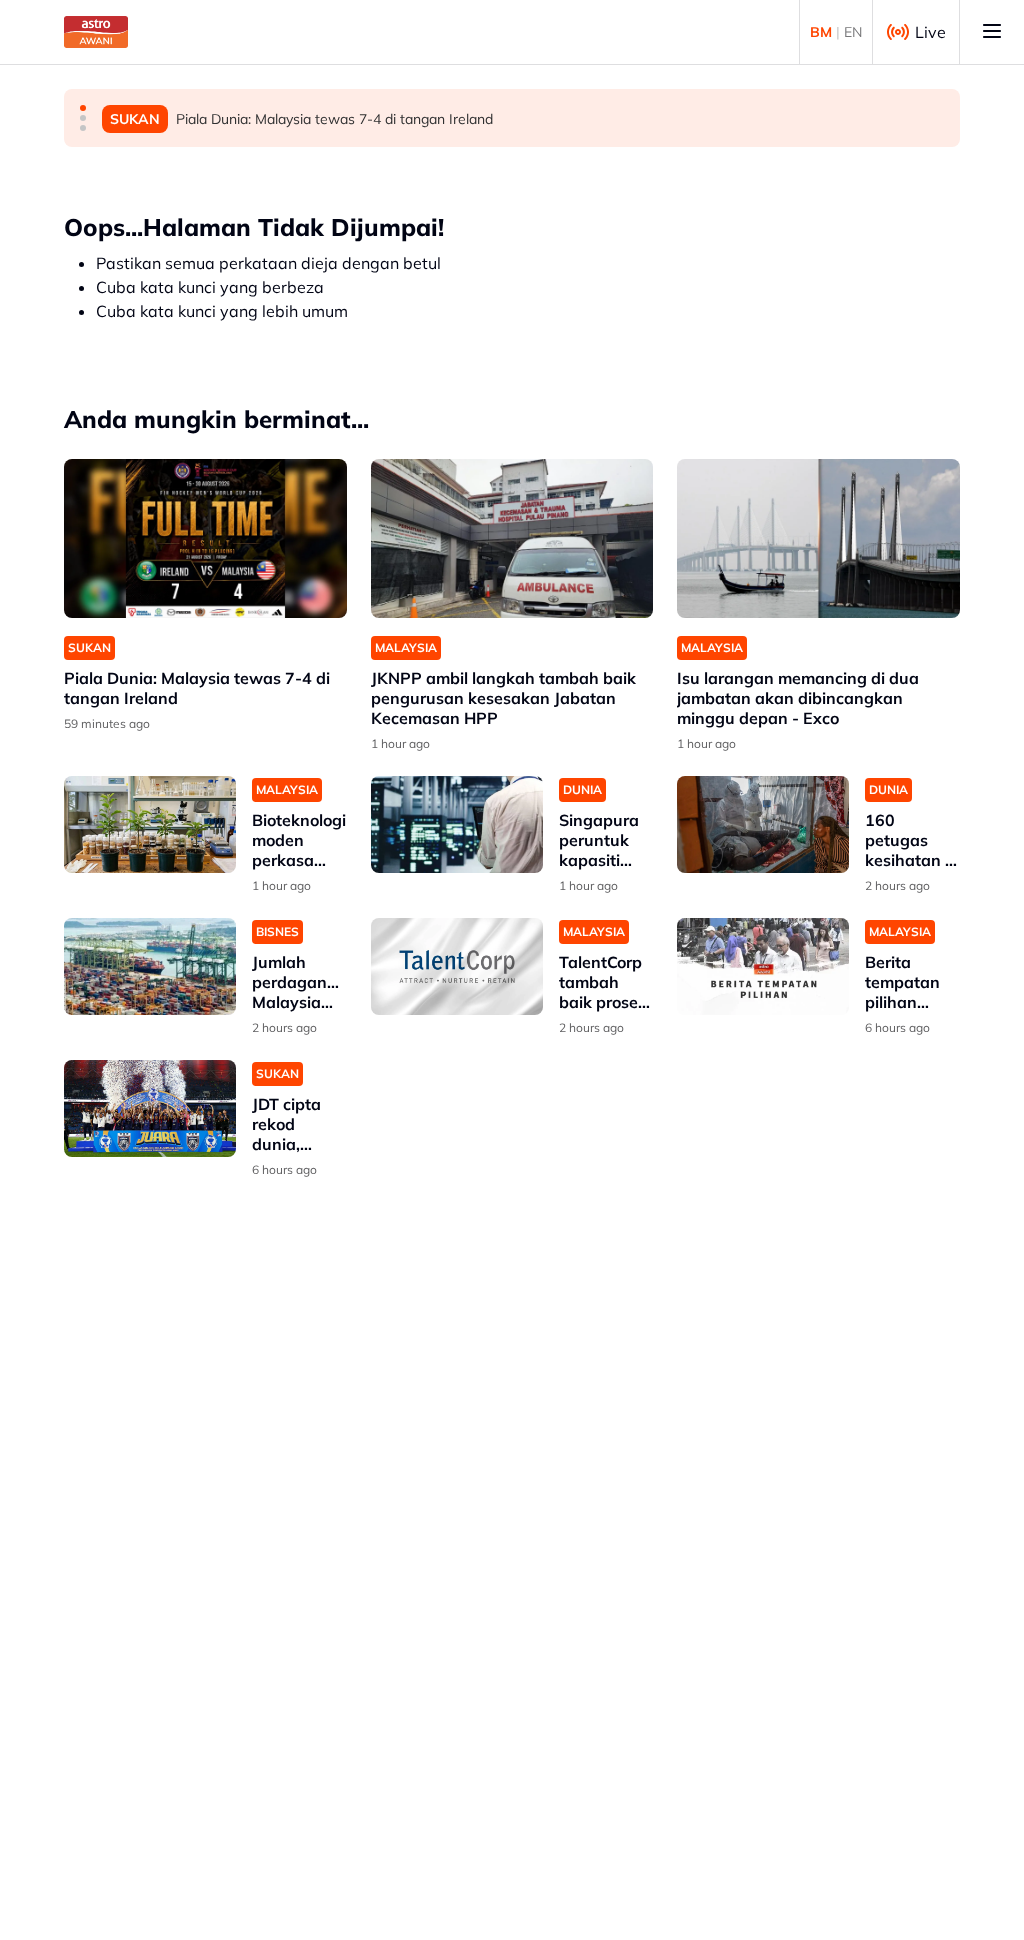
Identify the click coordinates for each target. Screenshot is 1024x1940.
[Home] (96, 32)
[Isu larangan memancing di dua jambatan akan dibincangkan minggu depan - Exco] (818, 538)
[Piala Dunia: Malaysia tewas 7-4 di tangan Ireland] (205, 538)
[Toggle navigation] (992, 32)
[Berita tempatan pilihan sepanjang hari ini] (763, 966)
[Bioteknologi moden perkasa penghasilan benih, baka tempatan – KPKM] (150, 824)
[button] (83, 108)
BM (821, 32)
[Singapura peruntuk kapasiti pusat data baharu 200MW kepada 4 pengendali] (457, 824)
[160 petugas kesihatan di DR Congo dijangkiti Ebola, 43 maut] (763, 824)
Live (930, 32)
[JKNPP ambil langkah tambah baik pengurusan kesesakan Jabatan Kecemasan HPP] (512, 538)
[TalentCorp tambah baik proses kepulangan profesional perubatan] (457, 966)
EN (853, 32)
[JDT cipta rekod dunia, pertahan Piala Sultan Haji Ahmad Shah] (150, 1108)
